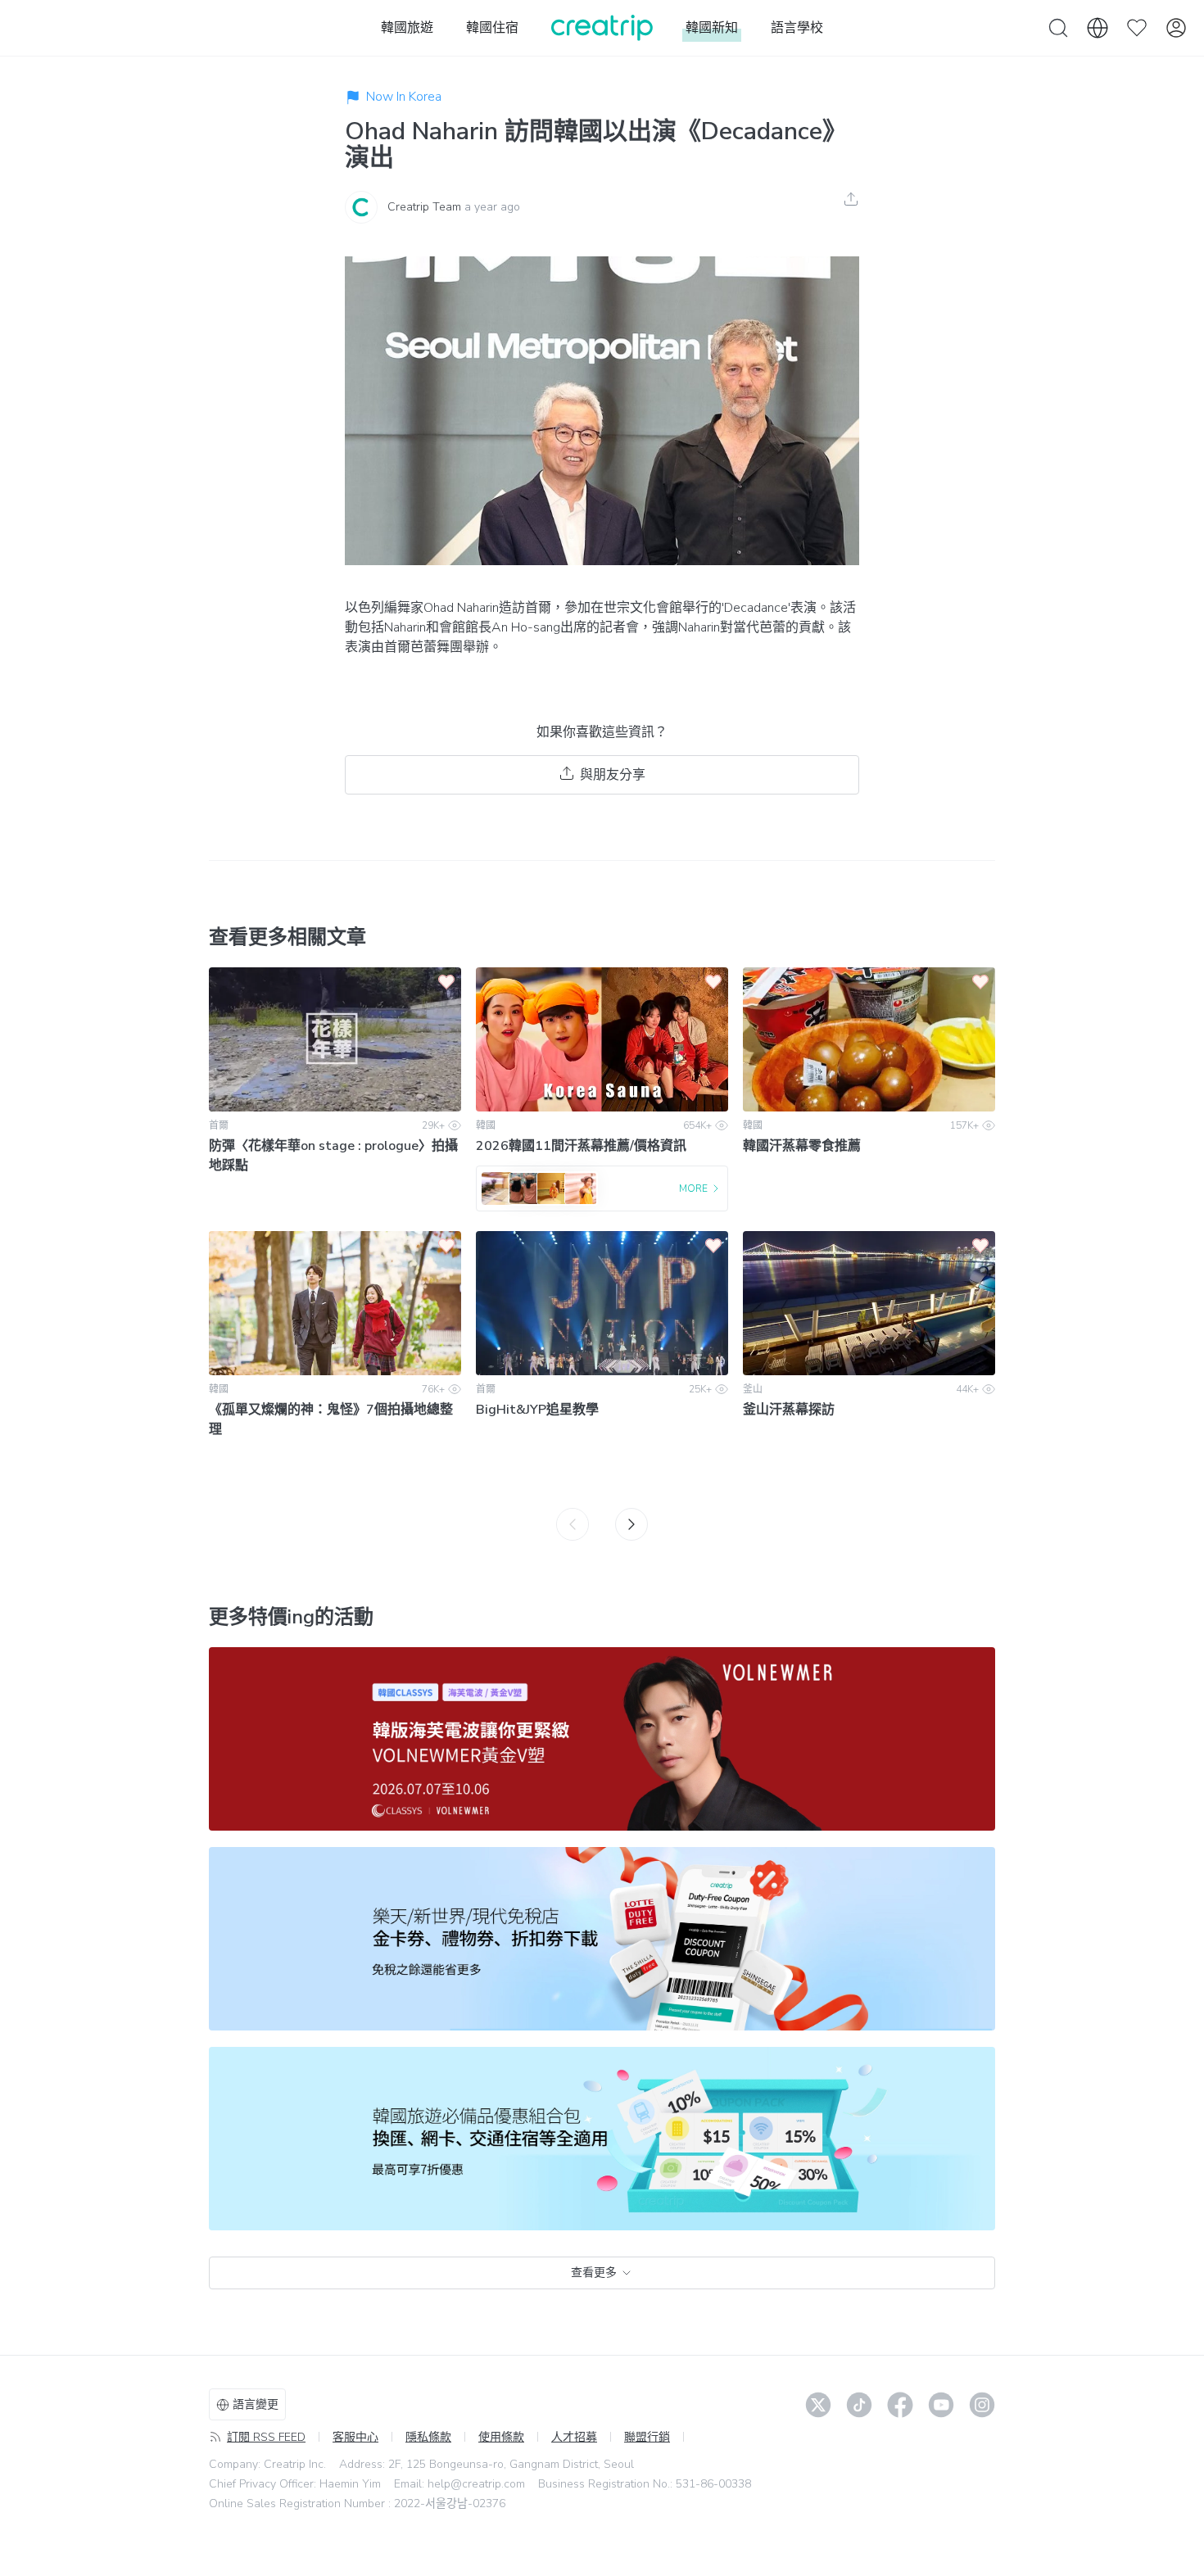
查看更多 (594, 2273)
